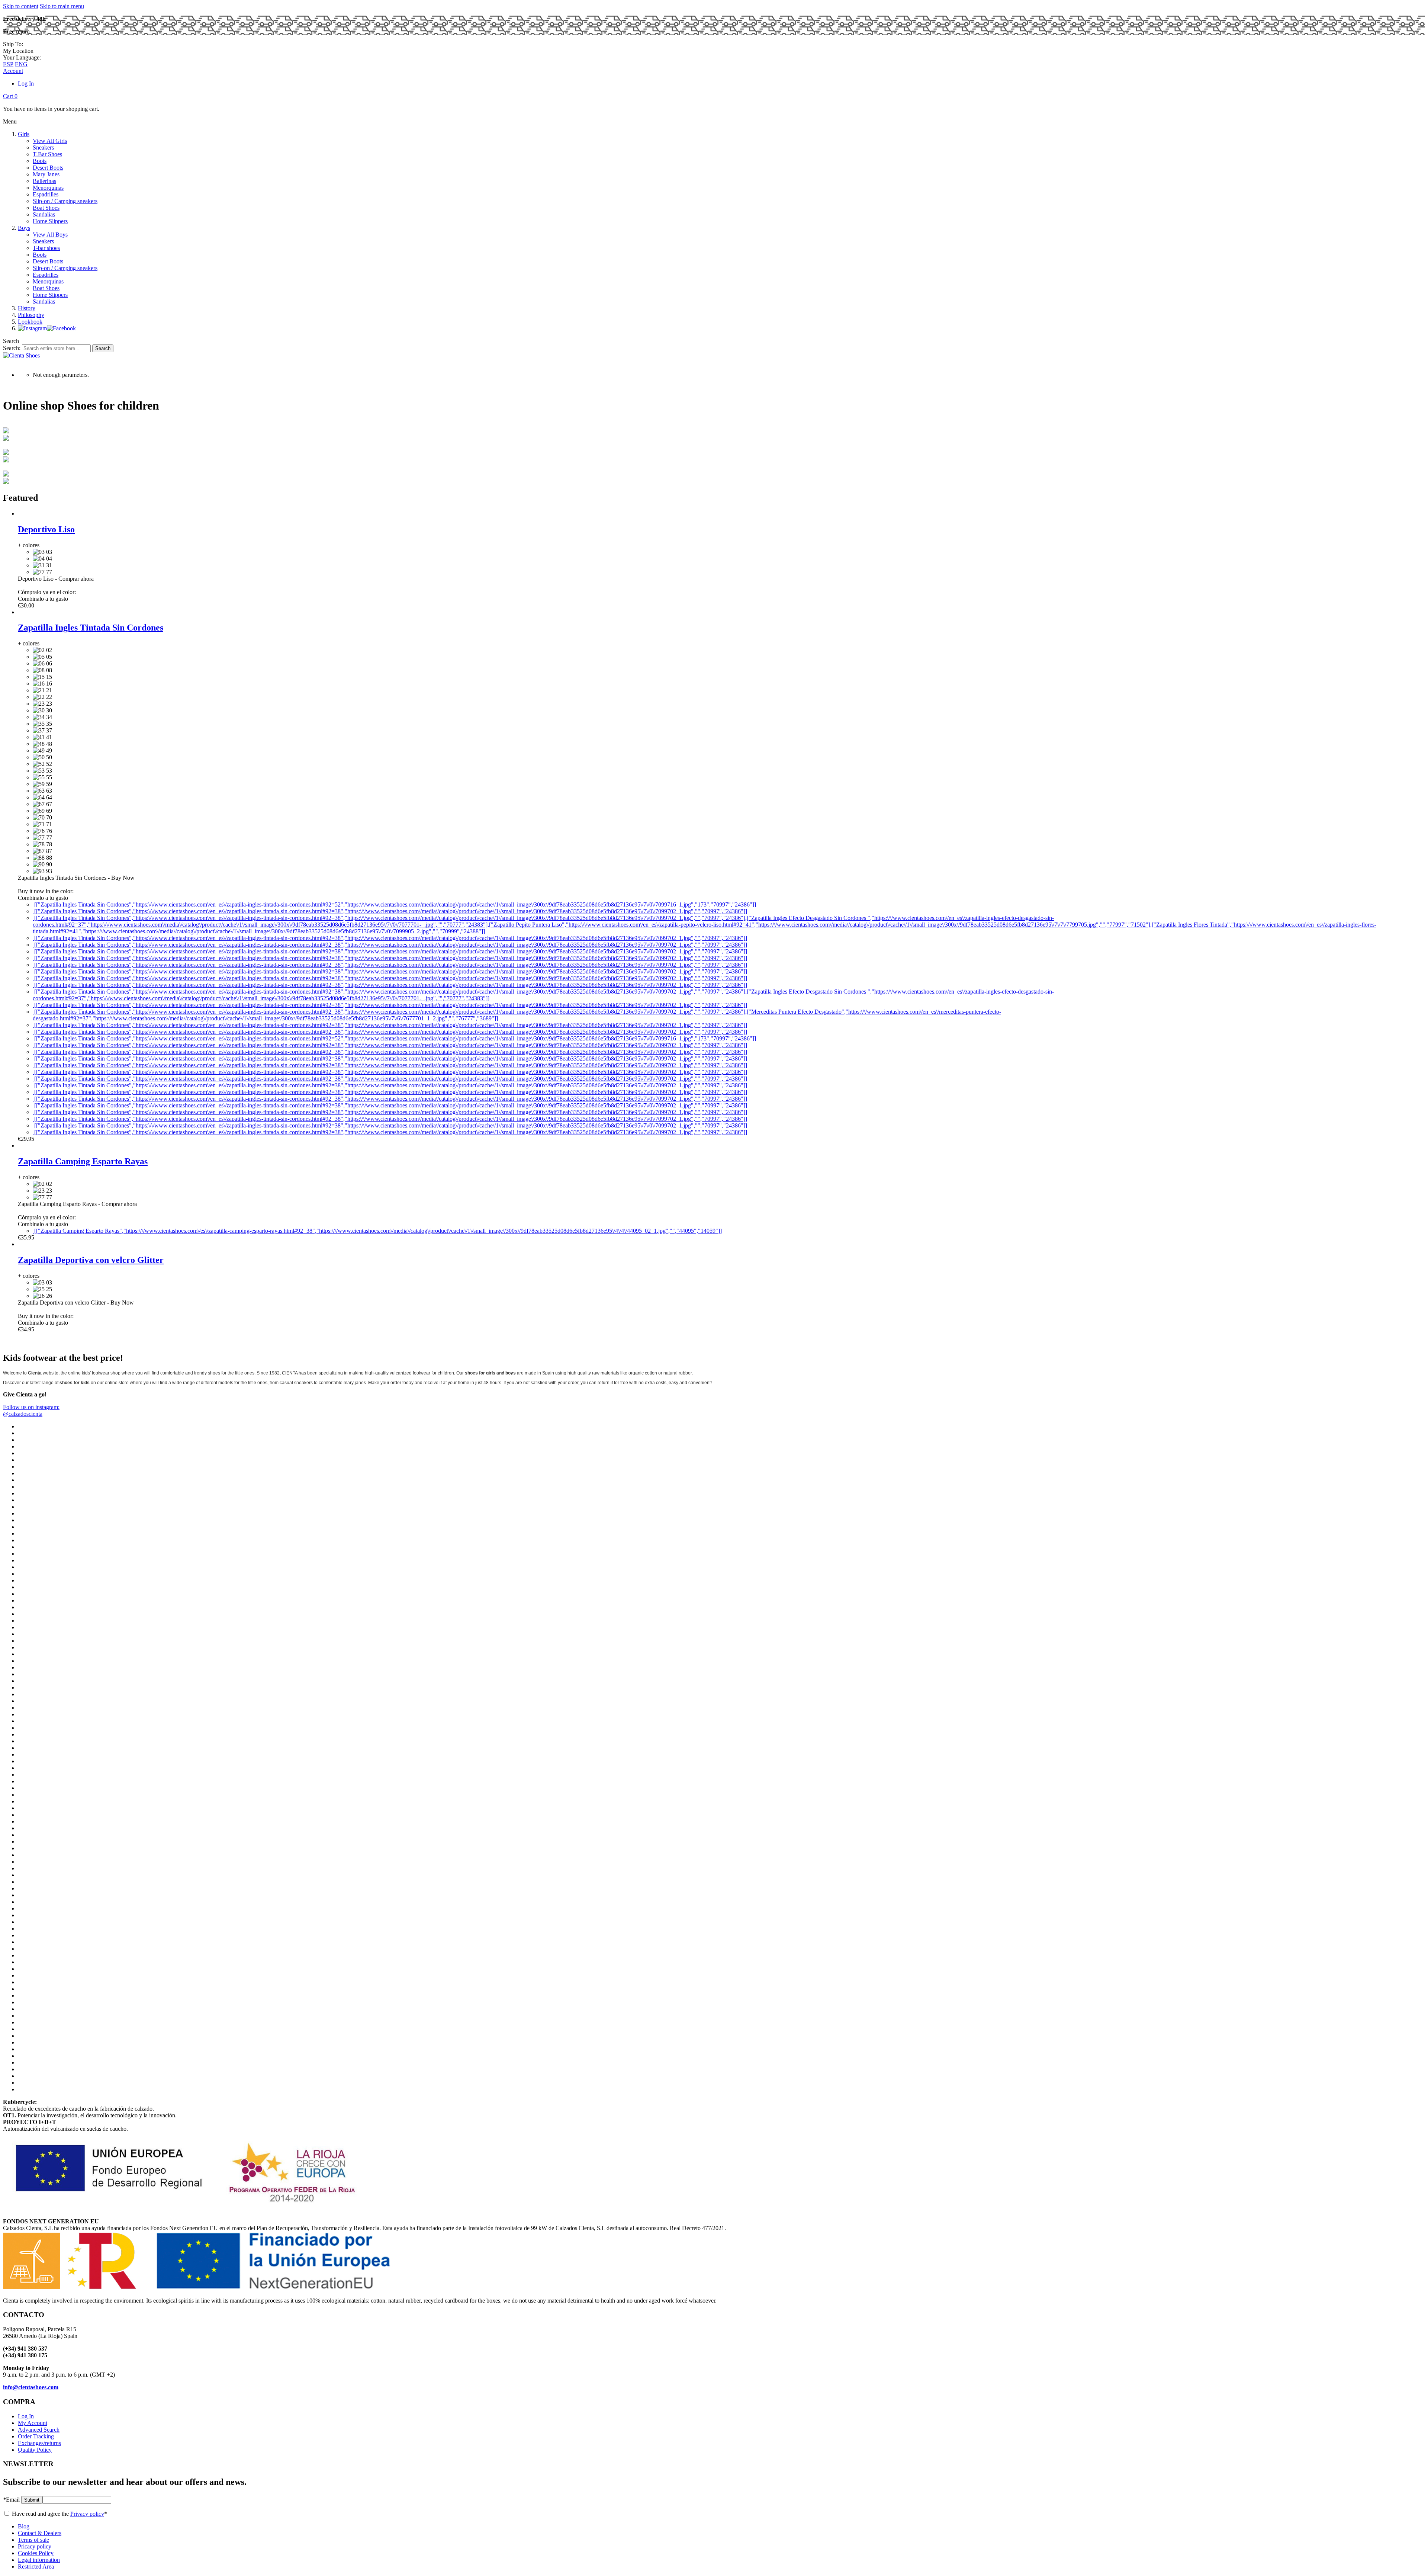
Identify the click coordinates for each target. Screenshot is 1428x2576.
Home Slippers (50, 221)
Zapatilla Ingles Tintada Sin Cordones (91, 628)
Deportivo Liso (46, 529)
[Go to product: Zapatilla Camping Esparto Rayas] (18, 1146)
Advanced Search (39, 2430)
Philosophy (31, 315)
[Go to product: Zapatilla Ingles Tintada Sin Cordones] (18, 612)
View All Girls (50, 141)
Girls (24, 134)
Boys (24, 228)
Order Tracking (36, 2436)
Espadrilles (46, 194)
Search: (12, 348)
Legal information (39, 2560)
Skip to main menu (62, 6)
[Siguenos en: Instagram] (32, 328)
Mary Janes (46, 174)
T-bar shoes (46, 248)
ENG (21, 64)
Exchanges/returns (39, 2443)
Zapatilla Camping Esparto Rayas (83, 1161)
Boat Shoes (46, 208)
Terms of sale (33, 2540)
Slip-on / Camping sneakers (65, 201)
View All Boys (50, 235)
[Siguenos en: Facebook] (61, 328)
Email (11, 2500)
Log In (26, 84)
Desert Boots (48, 168)
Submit (32, 2500)
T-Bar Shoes (47, 154)
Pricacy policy (35, 2546)
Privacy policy (87, 2514)
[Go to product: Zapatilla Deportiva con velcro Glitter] (18, 1244)
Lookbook (30, 322)
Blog (24, 2526)
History (27, 308)
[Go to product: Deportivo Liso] (18, 514)
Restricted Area (36, 2567)
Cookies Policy (36, 2553)
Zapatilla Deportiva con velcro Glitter (91, 1260)
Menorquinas (48, 188)
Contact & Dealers (40, 2533)
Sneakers (43, 147)
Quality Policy (35, 2450)
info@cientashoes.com (31, 2387)
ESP (8, 64)
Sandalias (44, 214)
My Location (18, 51)
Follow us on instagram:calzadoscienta (31, 1410)
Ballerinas (44, 181)
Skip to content (21, 6)
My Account (33, 2423)
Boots (40, 161)
